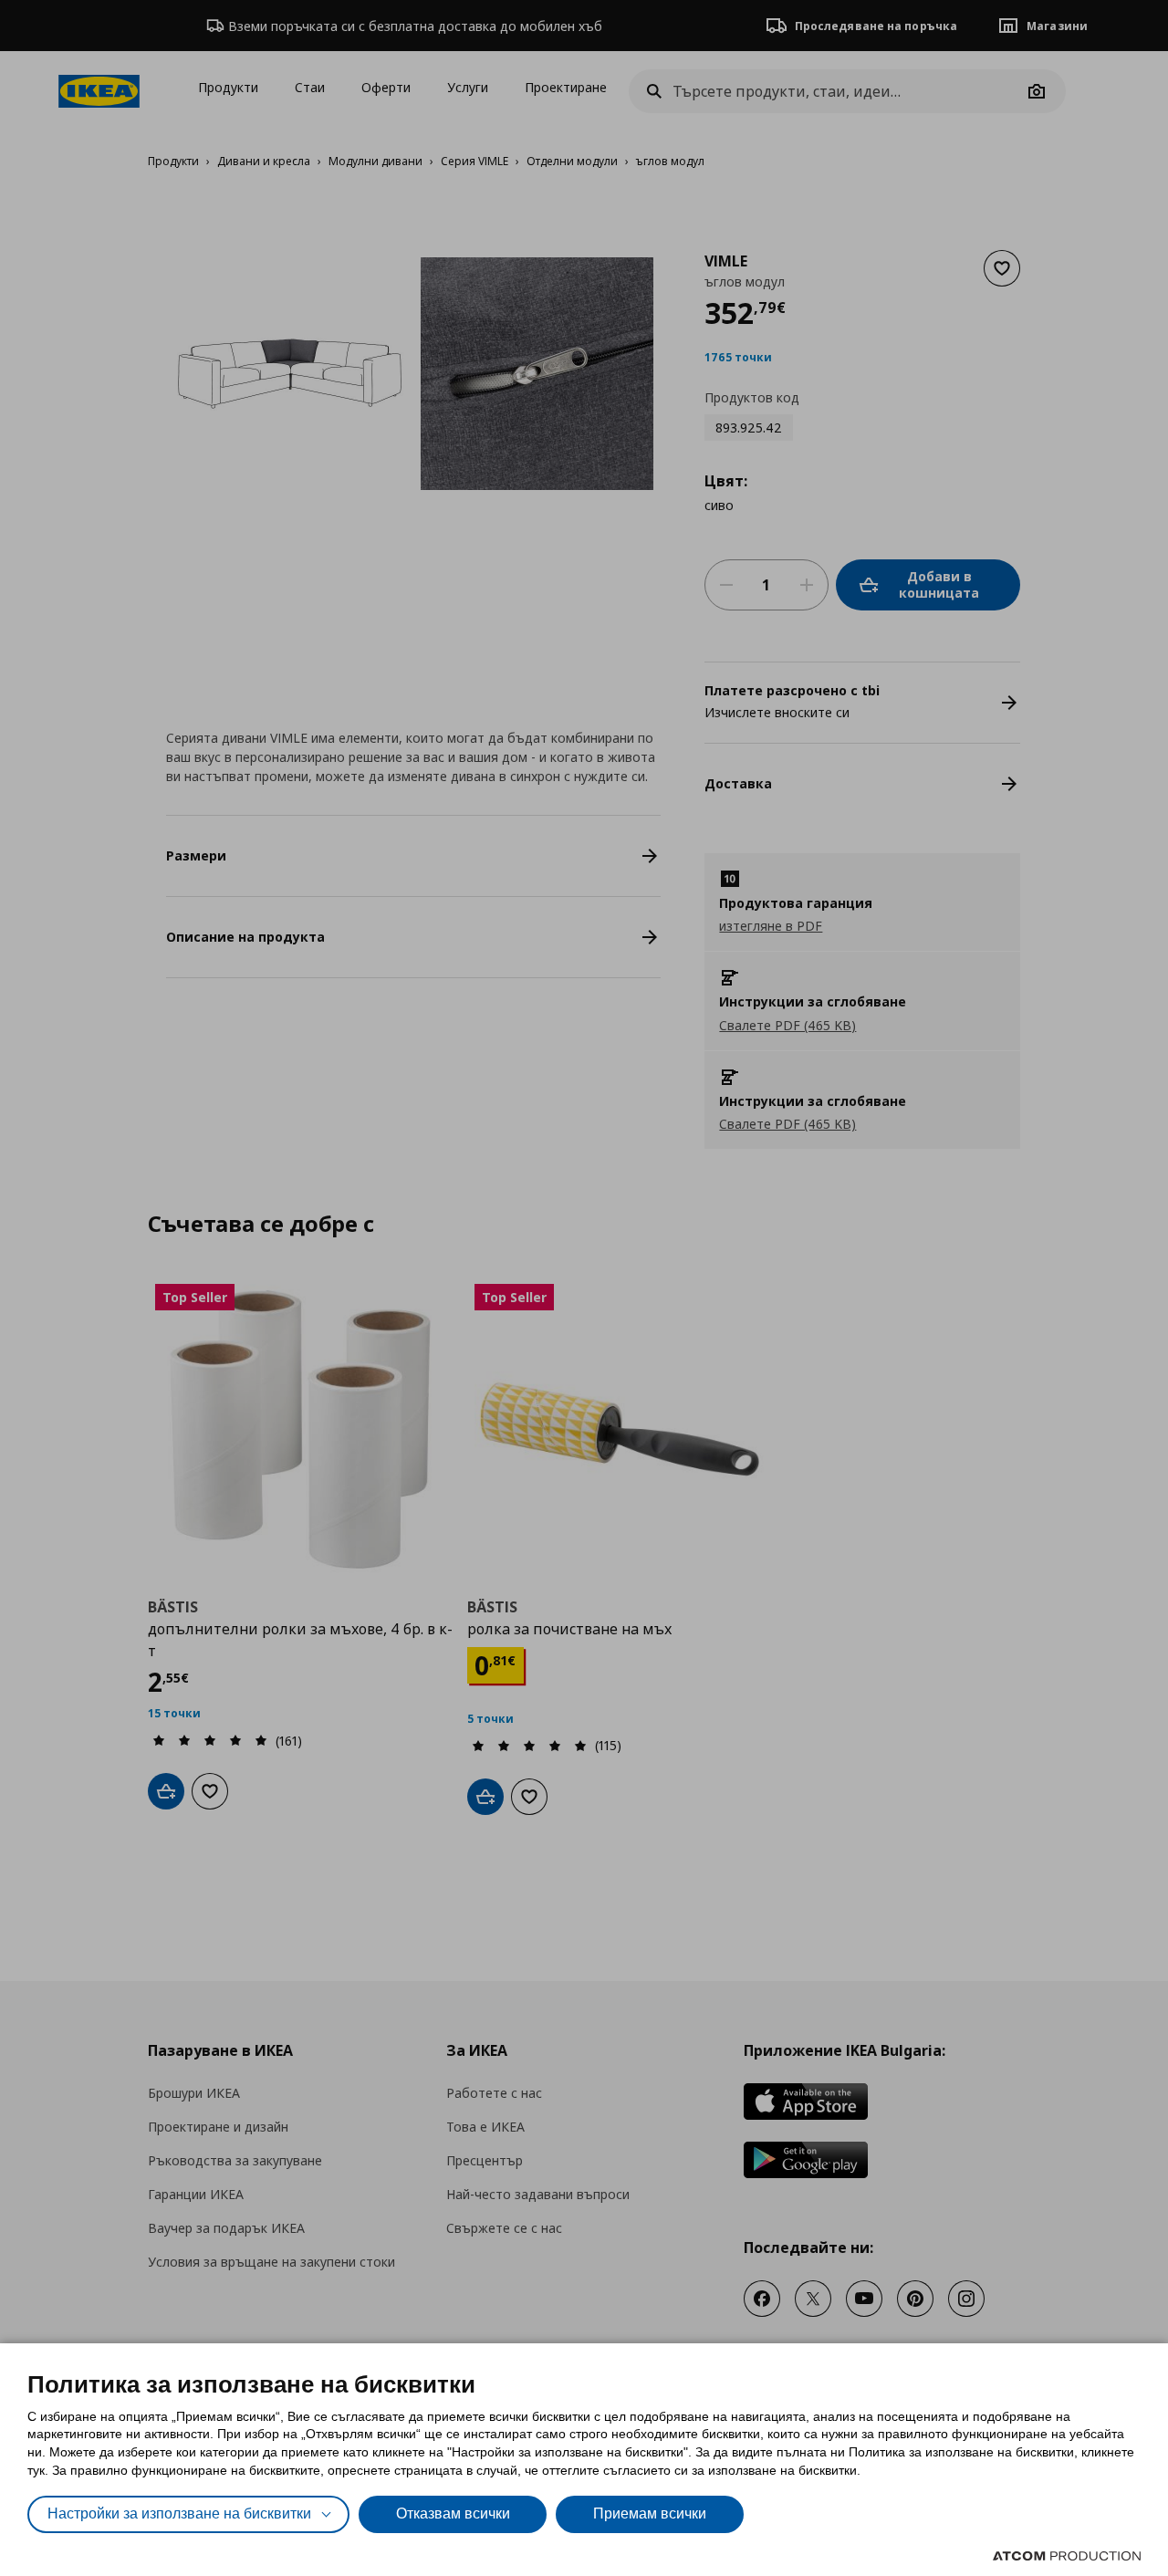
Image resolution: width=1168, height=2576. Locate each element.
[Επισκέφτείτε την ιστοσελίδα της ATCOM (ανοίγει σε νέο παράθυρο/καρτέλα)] (1067, 2556)
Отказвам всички (453, 2513)
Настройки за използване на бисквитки (179, 2513)
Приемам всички (650, 2513)
